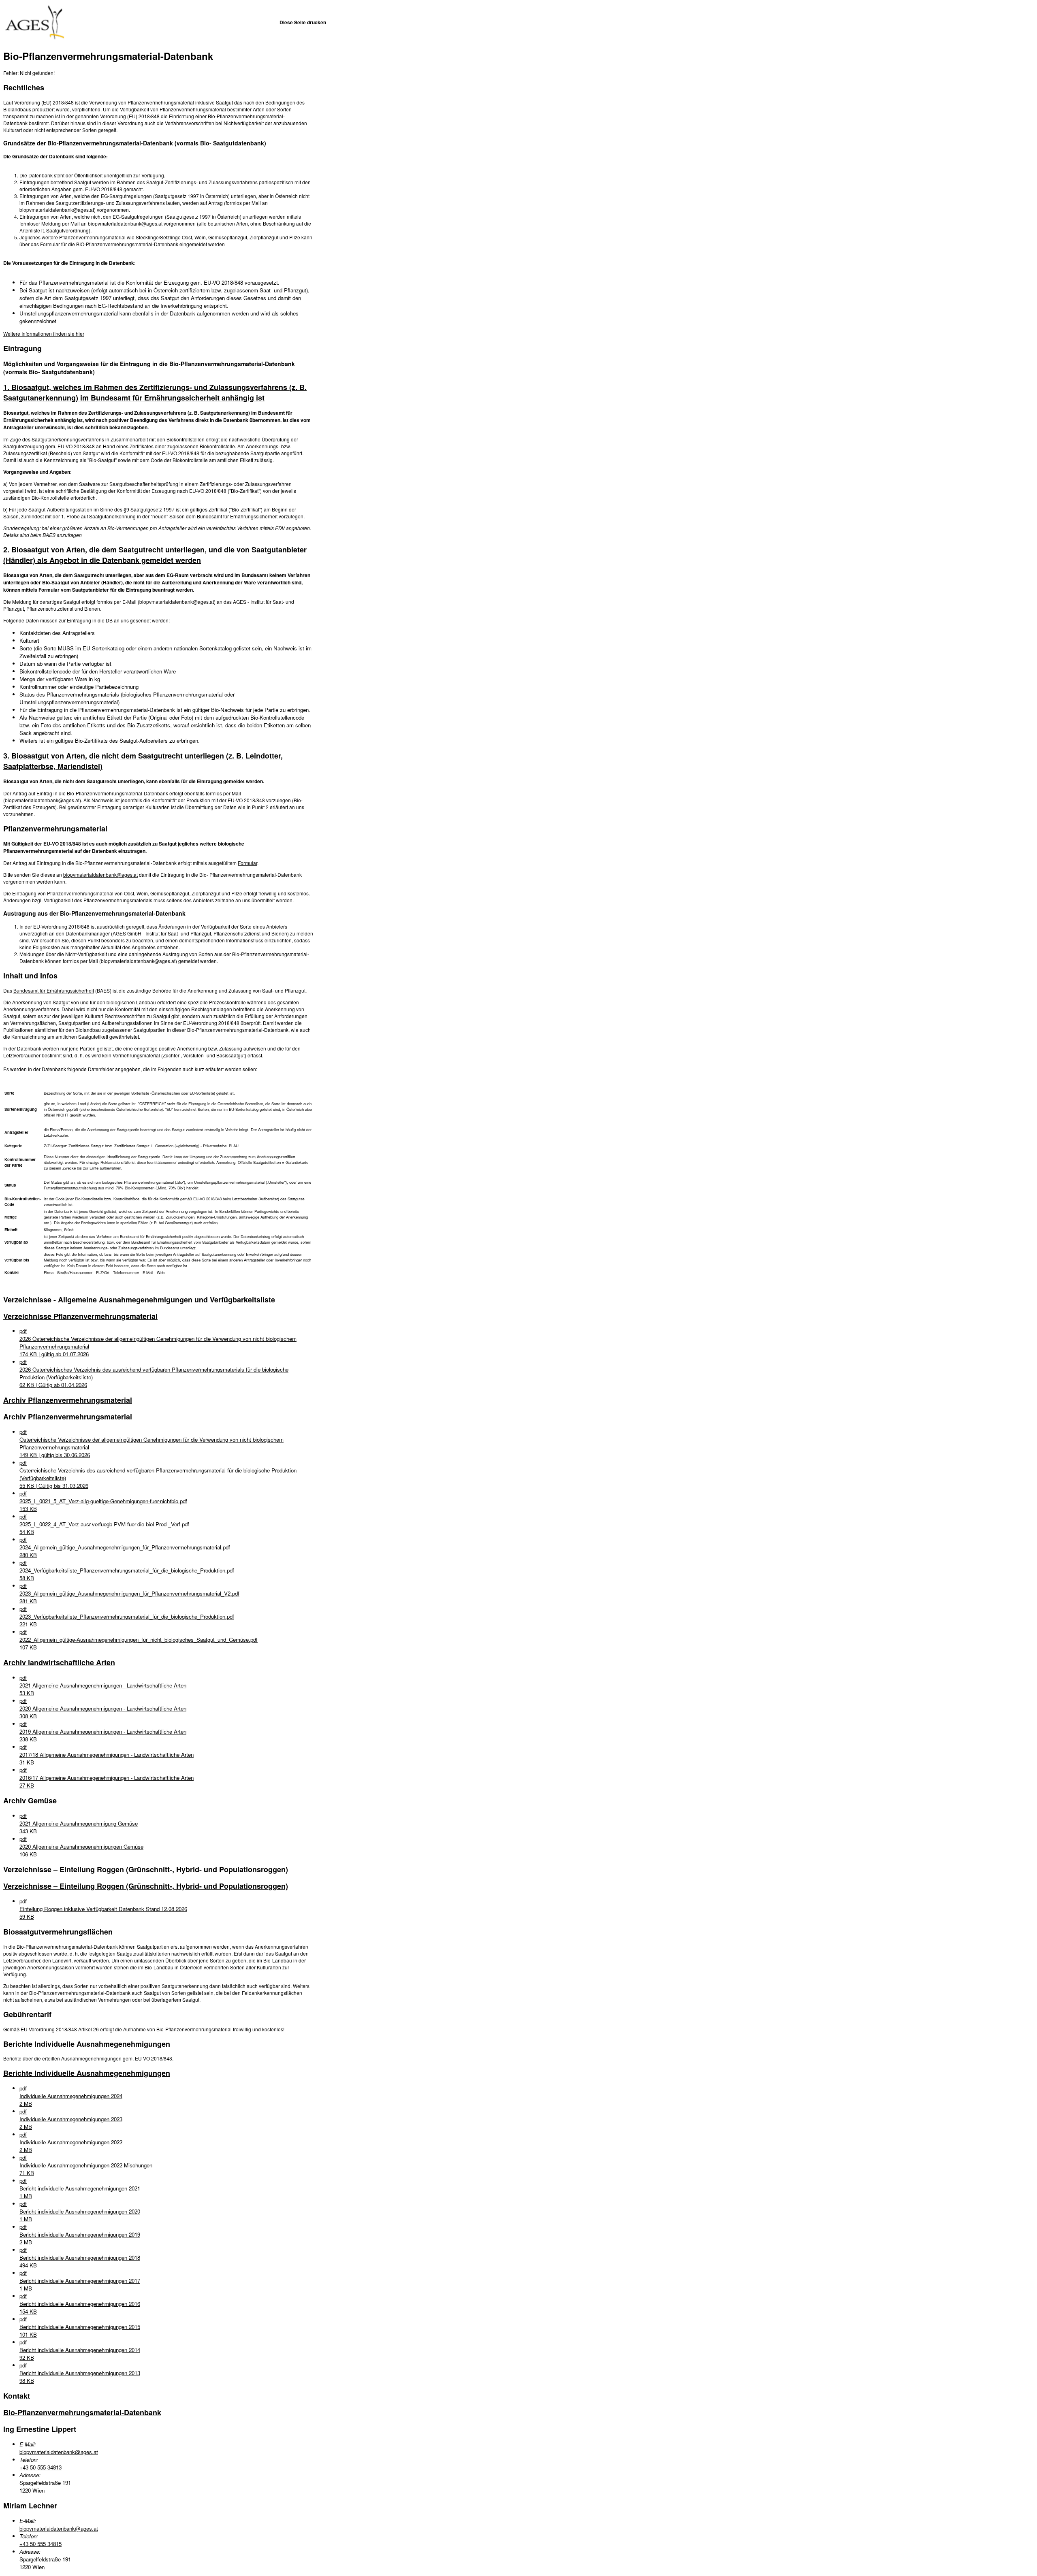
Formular (248, 863)
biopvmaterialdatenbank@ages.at (100, 875)
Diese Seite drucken (303, 22)
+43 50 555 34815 (41, 2544)
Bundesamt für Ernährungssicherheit (54, 990)
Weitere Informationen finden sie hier (44, 333)
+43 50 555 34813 (41, 2467)
